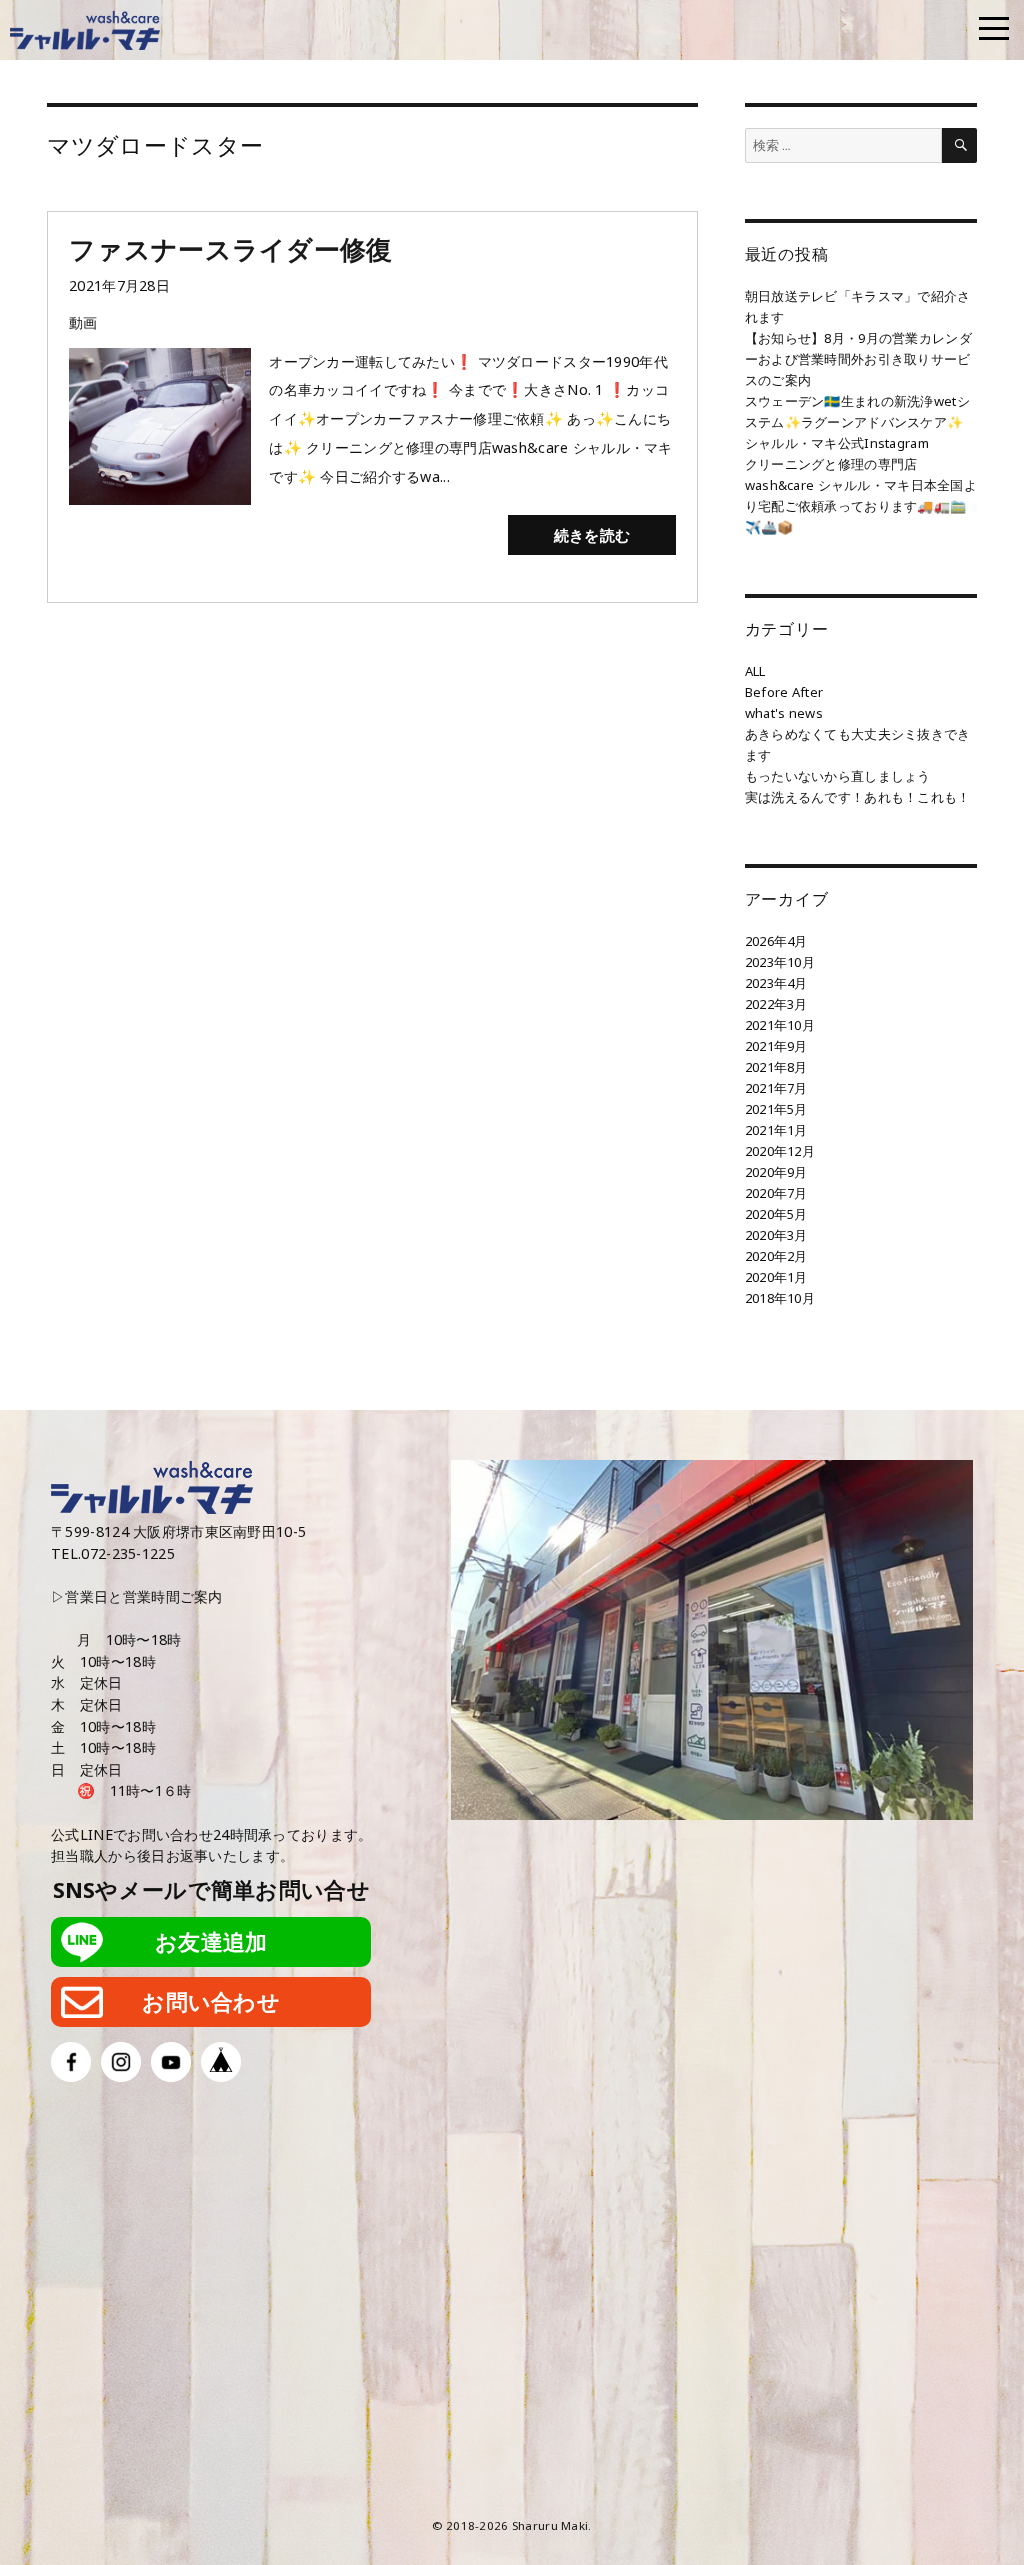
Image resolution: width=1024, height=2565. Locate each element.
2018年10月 (780, 1298)
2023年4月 (776, 983)
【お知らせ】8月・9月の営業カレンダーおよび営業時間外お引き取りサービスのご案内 (858, 359)
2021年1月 (776, 1130)
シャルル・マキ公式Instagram (837, 443)
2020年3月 (776, 1235)
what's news (784, 713)
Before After (784, 692)
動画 (83, 322)
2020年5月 (776, 1214)
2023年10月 (780, 962)
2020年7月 (776, 1193)
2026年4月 (776, 941)
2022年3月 (776, 1004)
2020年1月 (776, 1277)
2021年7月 (776, 1088)
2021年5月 (776, 1109)
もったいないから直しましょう (838, 776)
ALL (755, 671)
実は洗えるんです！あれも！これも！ (858, 797)
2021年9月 (776, 1046)
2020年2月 (776, 1256)
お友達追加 (211, 1941)
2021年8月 (776, 1067)
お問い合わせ (211, 2001)
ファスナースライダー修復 (230, 249)
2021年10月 (780, 1025)
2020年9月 (776, 1172)
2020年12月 (780, 1151)
